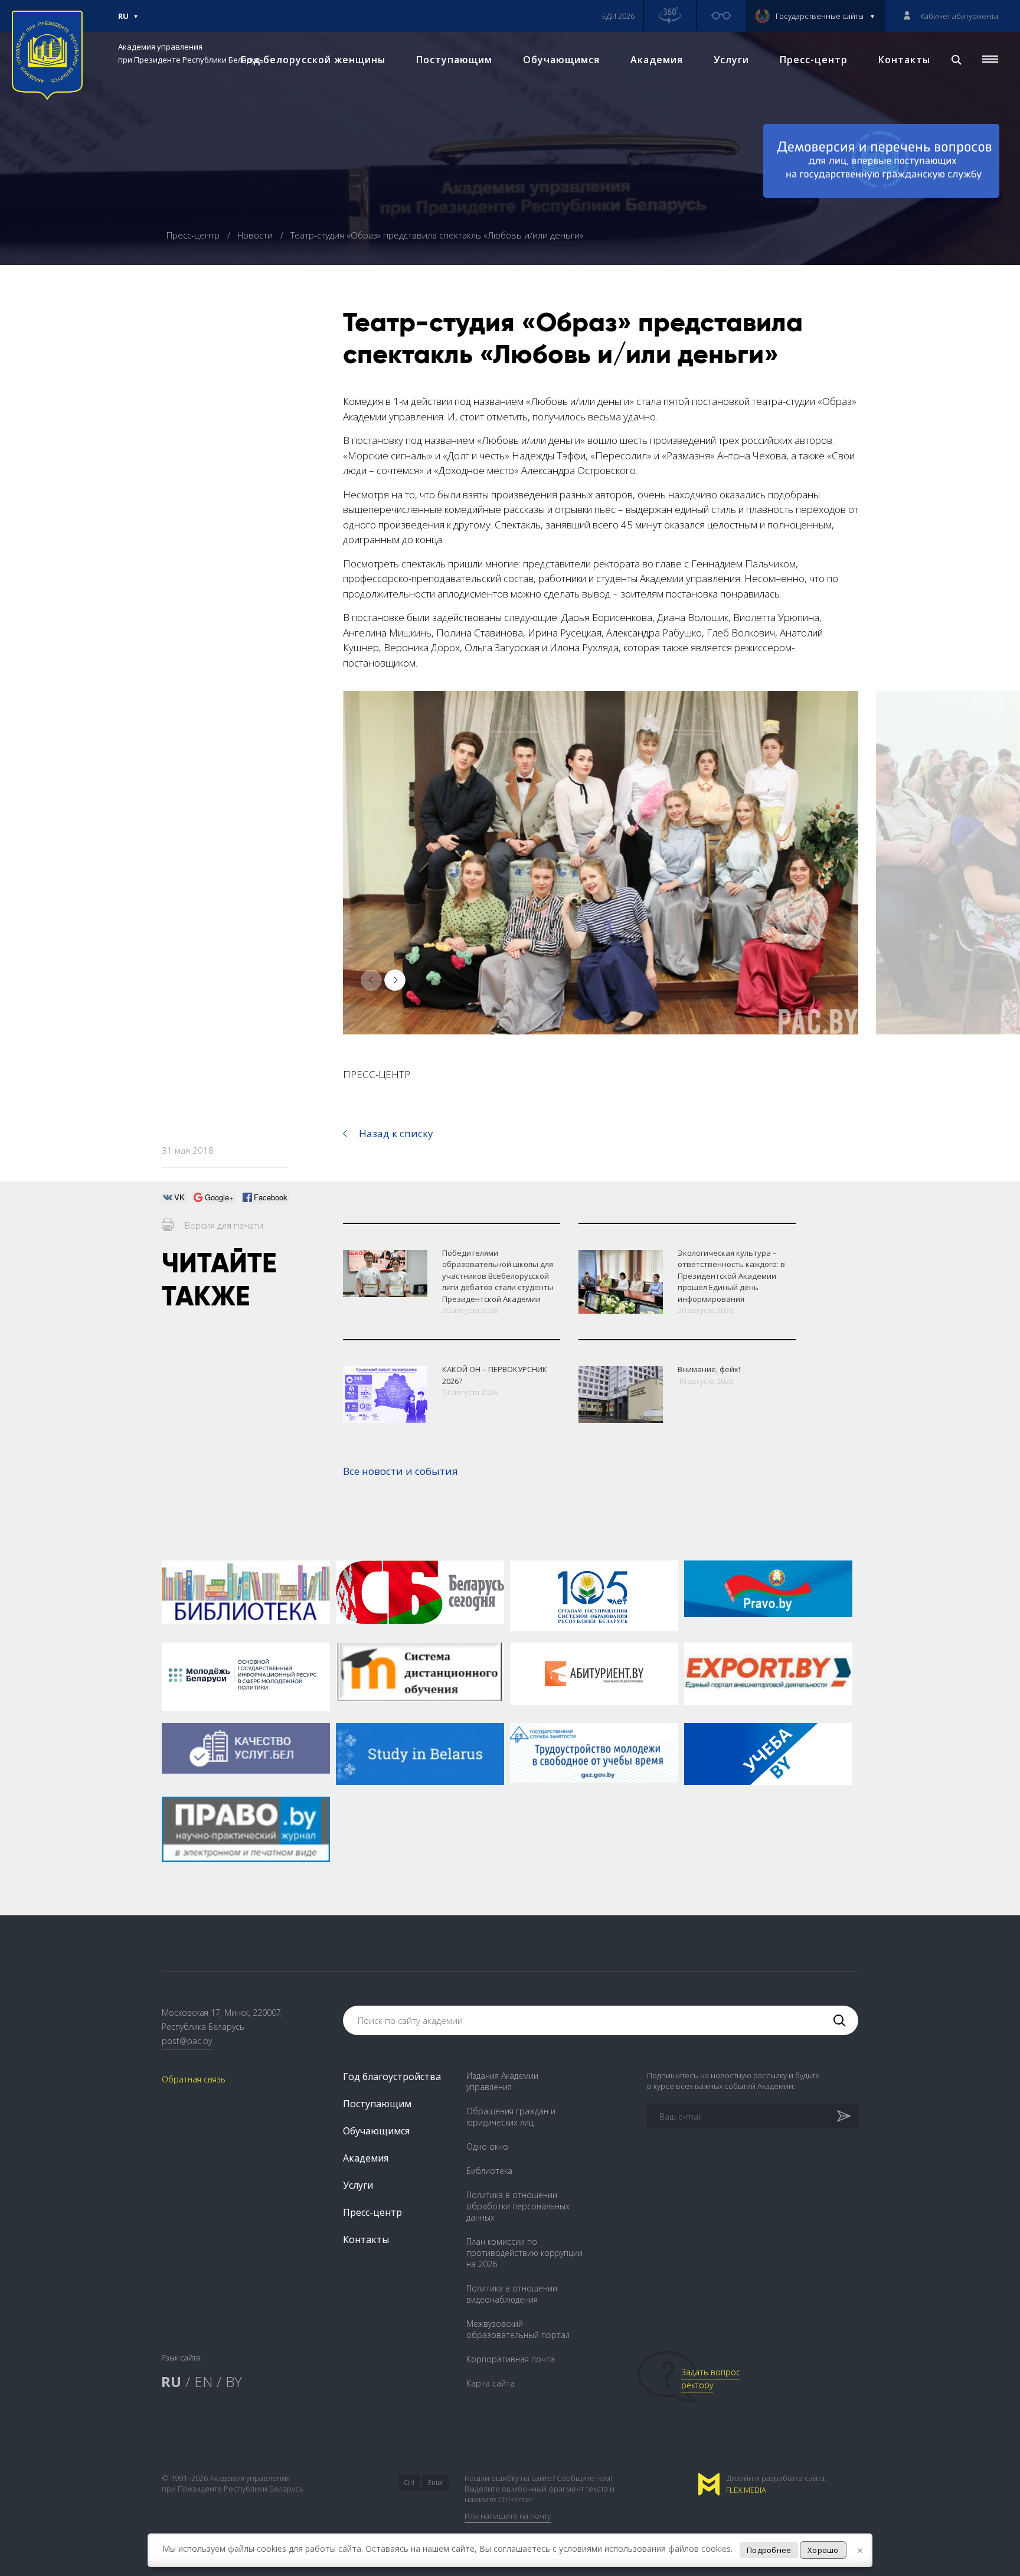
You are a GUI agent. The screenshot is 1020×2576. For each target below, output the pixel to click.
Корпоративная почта (511, 2359)
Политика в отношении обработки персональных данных (518, 2206)
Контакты (904, 60)
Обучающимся (561, 60)
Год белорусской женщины (313, 60)
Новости (256, 235)
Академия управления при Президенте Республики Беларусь (191, 53)
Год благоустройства (392, 2077)
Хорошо (823, 2550)
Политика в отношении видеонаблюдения (512, 2294)
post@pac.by (187, 2041)
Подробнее (769, 2550)
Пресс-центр (814, 60)
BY (234, 2381)
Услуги (731, 60)
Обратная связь (194, 2079)
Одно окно (487, 2146)
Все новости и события (401, 1471)
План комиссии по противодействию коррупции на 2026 (524, 2253)
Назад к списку (396, 1133)
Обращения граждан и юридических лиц (511, 2117)
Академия (657, 60)
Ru (123, 21)
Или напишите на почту (508, 2516)
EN (203, 2381)
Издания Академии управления (502, 2081)
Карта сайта (491, 2383)
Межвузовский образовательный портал (518, 2329)
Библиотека (489, 2171)
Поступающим (454, 60)
